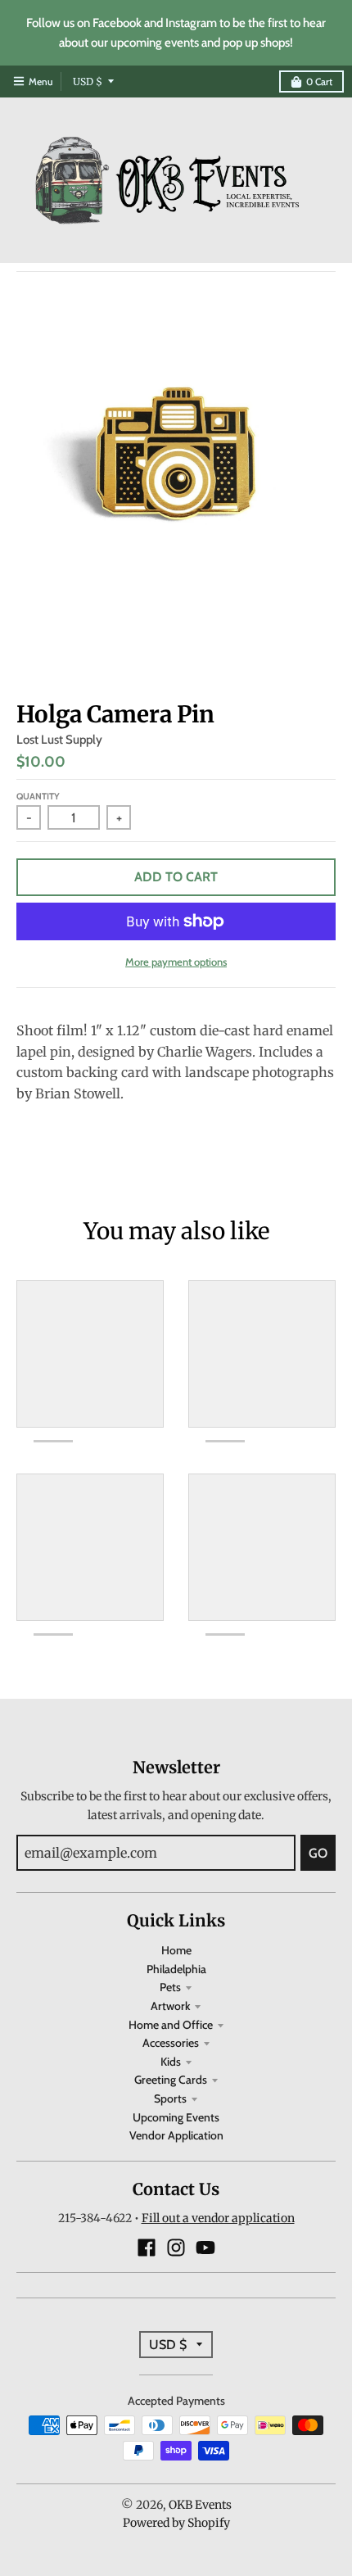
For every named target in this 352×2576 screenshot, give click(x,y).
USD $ (88, 81)
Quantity (38, 796)
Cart (319, 81)
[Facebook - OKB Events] (147, 2248)
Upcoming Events (176, 2117)
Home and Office (171, 2025)
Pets (170, 1987)
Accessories (171, 2043)
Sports (170, 2098)
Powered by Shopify (176, 2523)
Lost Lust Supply (59, 740)
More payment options (176, 962)
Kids (171, 2062)
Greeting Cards (171, 2080)
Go (318, 1853)
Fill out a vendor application (218, 2218)
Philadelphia (176, 1969)
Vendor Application (176, 2135)
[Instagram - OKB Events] (176, 2248)
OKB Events (200, 2505)
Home (176, 1950)
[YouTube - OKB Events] (205, 2248)
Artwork (170, 2006)
